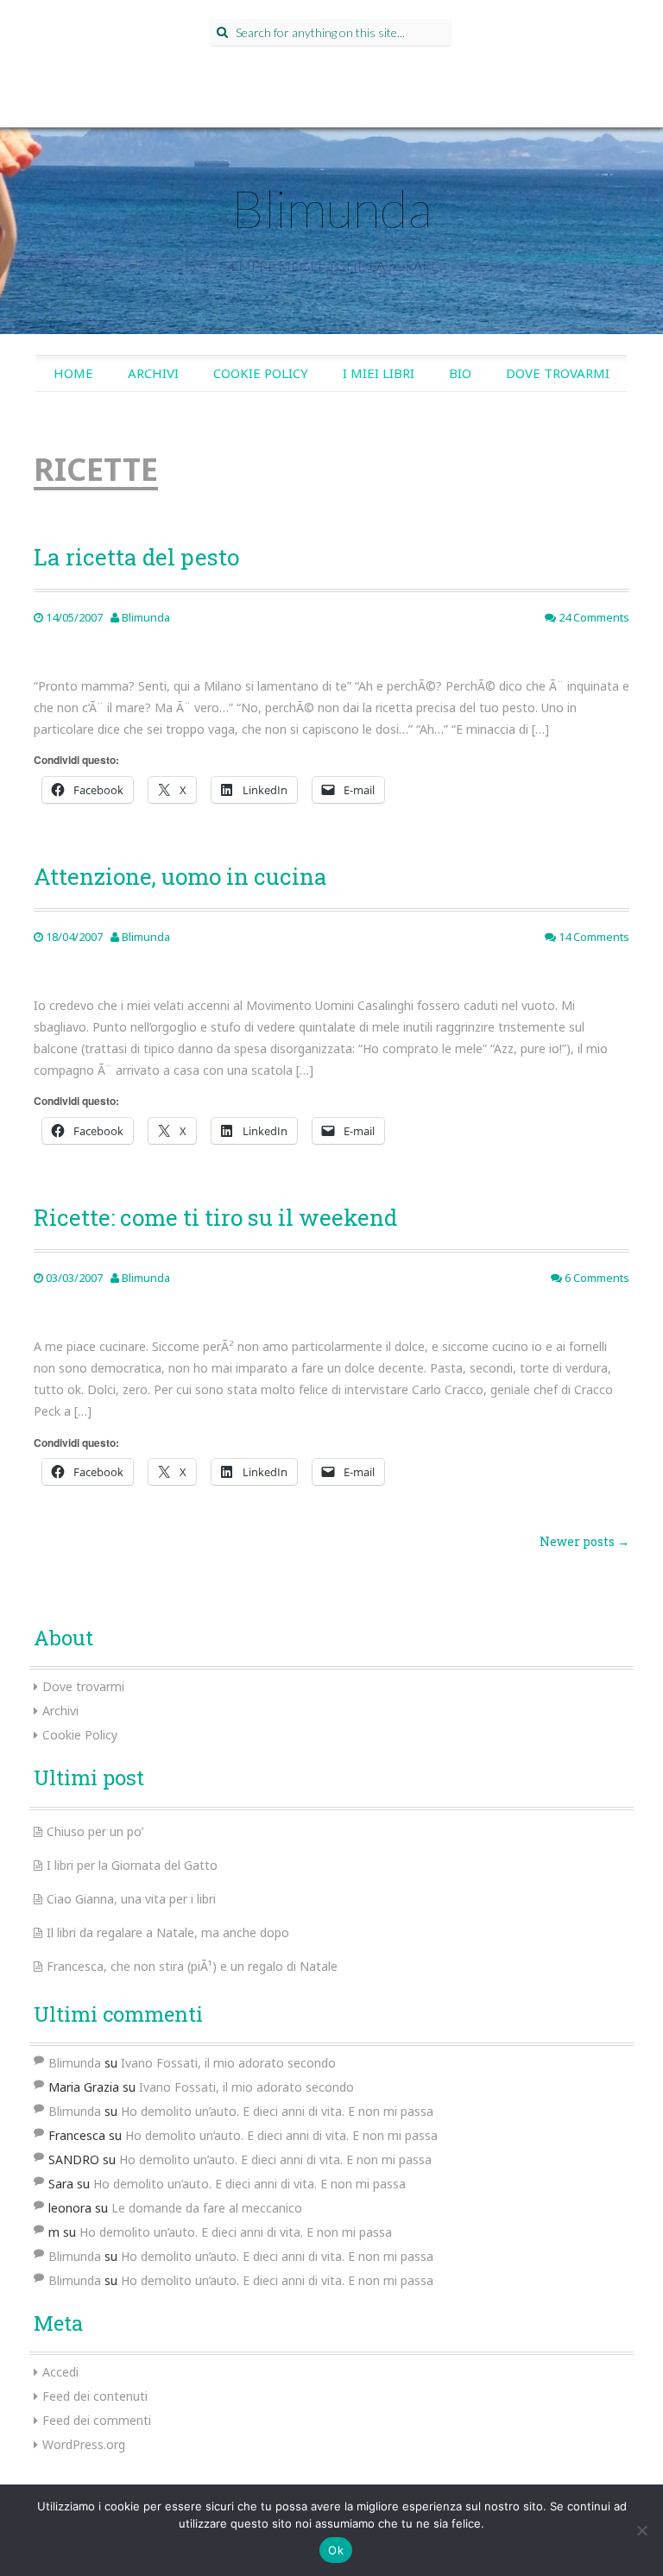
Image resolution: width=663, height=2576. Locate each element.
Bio (460, 373)
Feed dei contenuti (95, 2396)
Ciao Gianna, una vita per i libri (131, 1899)
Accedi (60, 2372)
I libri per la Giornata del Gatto (132, 1865)
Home (73, 373)
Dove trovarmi (558, 373)
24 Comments (593, 617)
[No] (641, 2530)
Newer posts (584, 1541)
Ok (336, 2550)
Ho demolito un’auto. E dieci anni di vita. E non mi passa (277, 2111)
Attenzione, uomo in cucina (180, 876)
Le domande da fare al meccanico (207, 2208)
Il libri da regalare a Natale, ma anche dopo (168, 1932)
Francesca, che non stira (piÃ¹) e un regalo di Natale (192, 1966)
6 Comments (596, 1278)
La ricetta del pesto (136, 557)
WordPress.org (84, 2444)
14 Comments (593, 937)
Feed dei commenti (97, 2420)
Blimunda (331, 208)
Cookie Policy (261, 373)
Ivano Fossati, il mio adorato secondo (228, 2063)
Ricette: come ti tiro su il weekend (215, 1217)
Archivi (153, 373)
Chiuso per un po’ (95, 1831)
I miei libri (379, 373)
